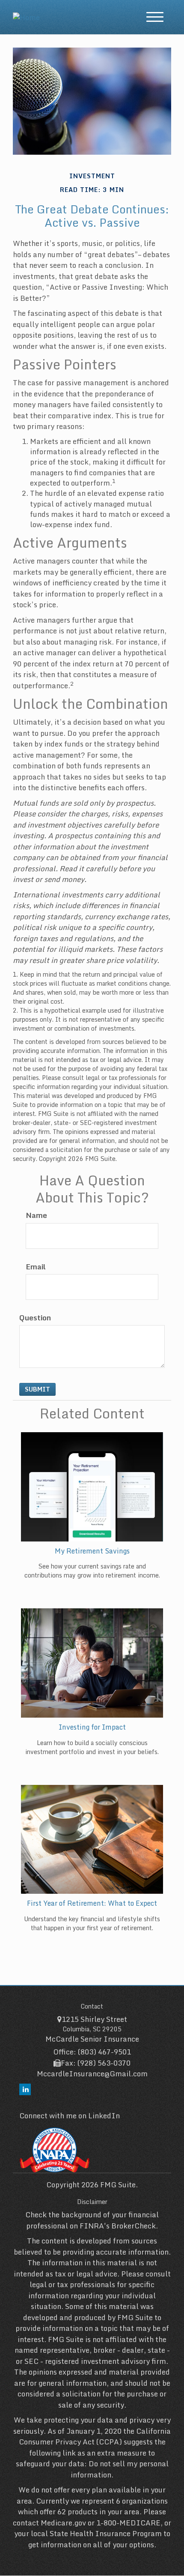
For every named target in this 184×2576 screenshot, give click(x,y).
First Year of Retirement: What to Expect (92, 1903)
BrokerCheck (134, 2226)
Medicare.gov (63, 2523)
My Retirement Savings (92, 1551)
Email (36, 1267)
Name (36, 1215)
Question (35, 1318)
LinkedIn (104, 2116)
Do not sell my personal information (120, 2469)
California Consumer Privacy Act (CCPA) (95, 2437)
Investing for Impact (92, 1727)
